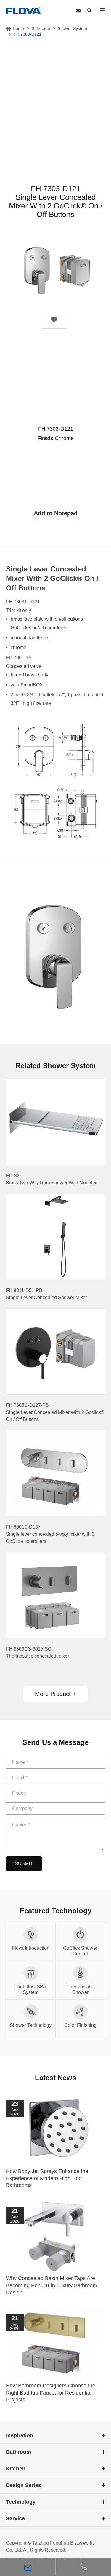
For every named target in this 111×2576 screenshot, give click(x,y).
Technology (21, 2502)
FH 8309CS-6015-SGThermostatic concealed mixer (37, 1652)
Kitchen (16, 2469)
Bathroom (41, 28)
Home (18, 28)
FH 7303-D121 (28, 34)
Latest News (55, 2078)
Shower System (72, 28)
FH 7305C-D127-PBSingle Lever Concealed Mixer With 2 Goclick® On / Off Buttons (55, 1412)
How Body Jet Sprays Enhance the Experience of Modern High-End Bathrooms (47, 2178)
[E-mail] (28, 2567)
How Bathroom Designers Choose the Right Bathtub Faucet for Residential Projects (51, 2393)
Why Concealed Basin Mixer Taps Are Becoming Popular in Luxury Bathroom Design (52, 2285)
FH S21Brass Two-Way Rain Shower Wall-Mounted (52, 1179)
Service (15, 2518)
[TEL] (83, 2567)
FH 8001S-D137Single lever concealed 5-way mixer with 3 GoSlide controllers (50, 1534)
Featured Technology (56, 1911)
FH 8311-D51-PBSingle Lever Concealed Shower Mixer (46, 1294)
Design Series (24, 2485)
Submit (24, 1864)
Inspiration (20, 2435)
